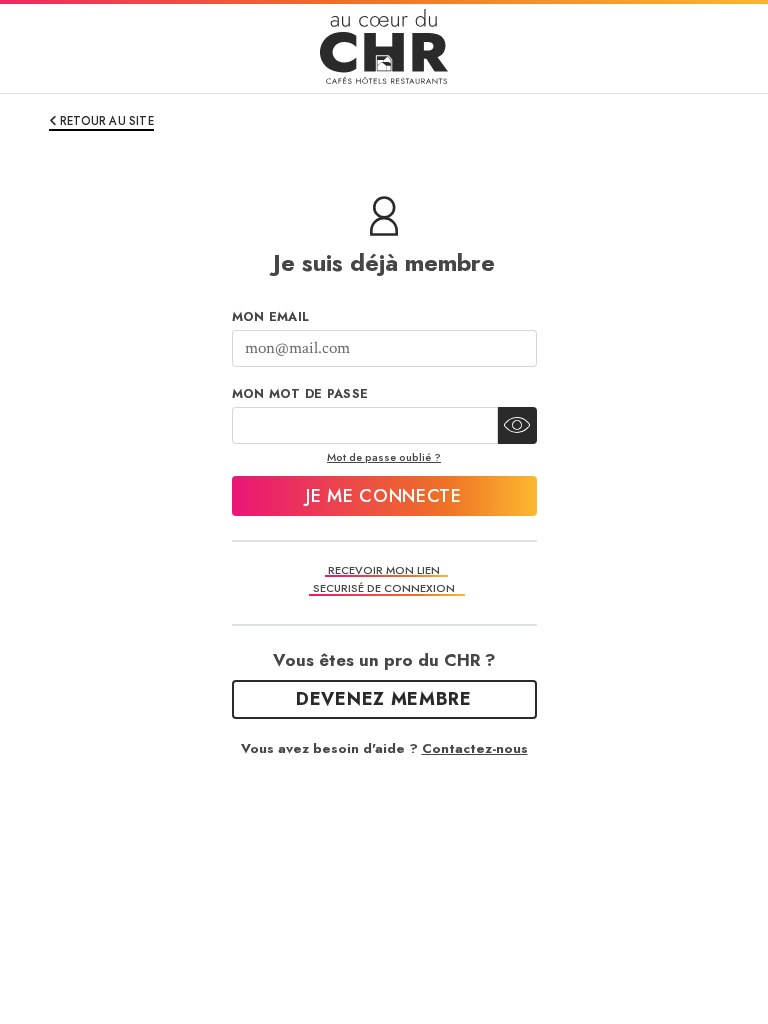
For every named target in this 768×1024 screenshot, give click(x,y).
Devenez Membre (384, 699)
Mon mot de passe (300, 394)
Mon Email (271, 317)
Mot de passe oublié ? (384, 457)
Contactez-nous (475, 748)
